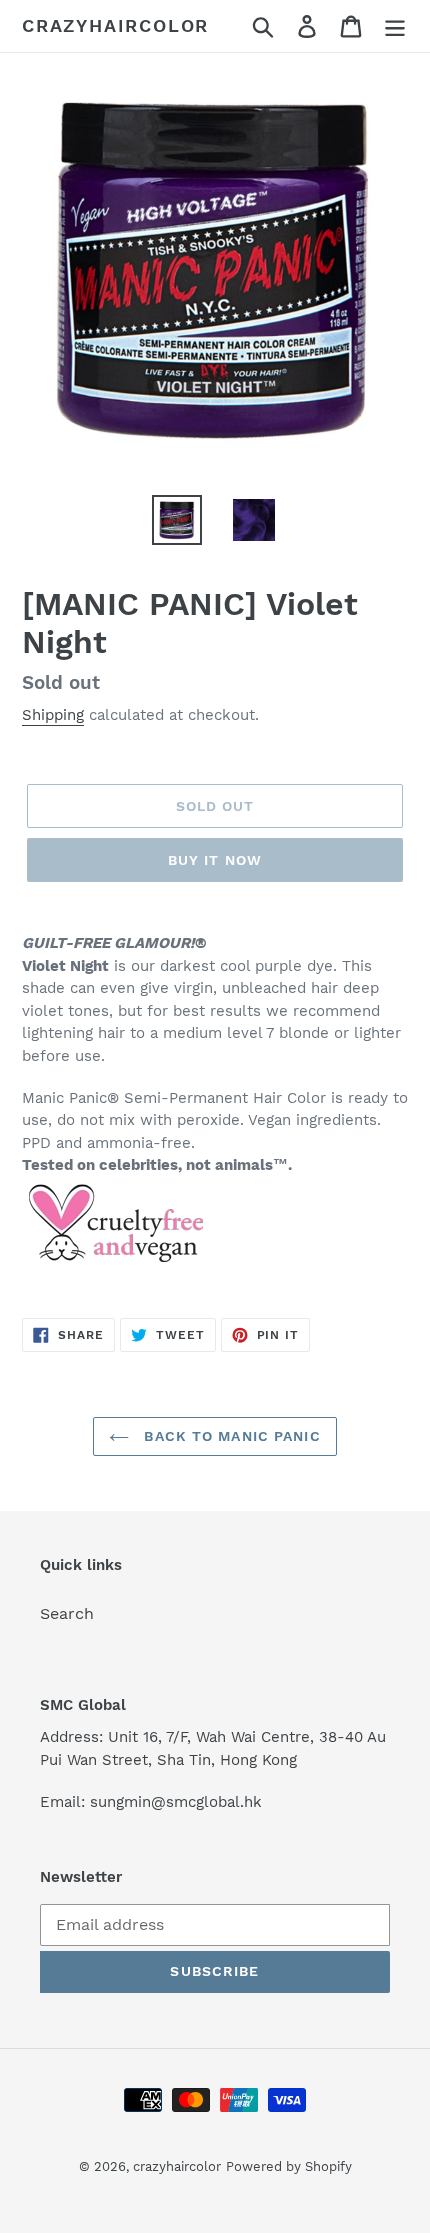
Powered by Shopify (289, 2166)
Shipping (53, 715)
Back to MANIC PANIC (229, 1436)
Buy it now (215, 860)
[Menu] (395, 26)
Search (67, 1613)
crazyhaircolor (115, 25)
